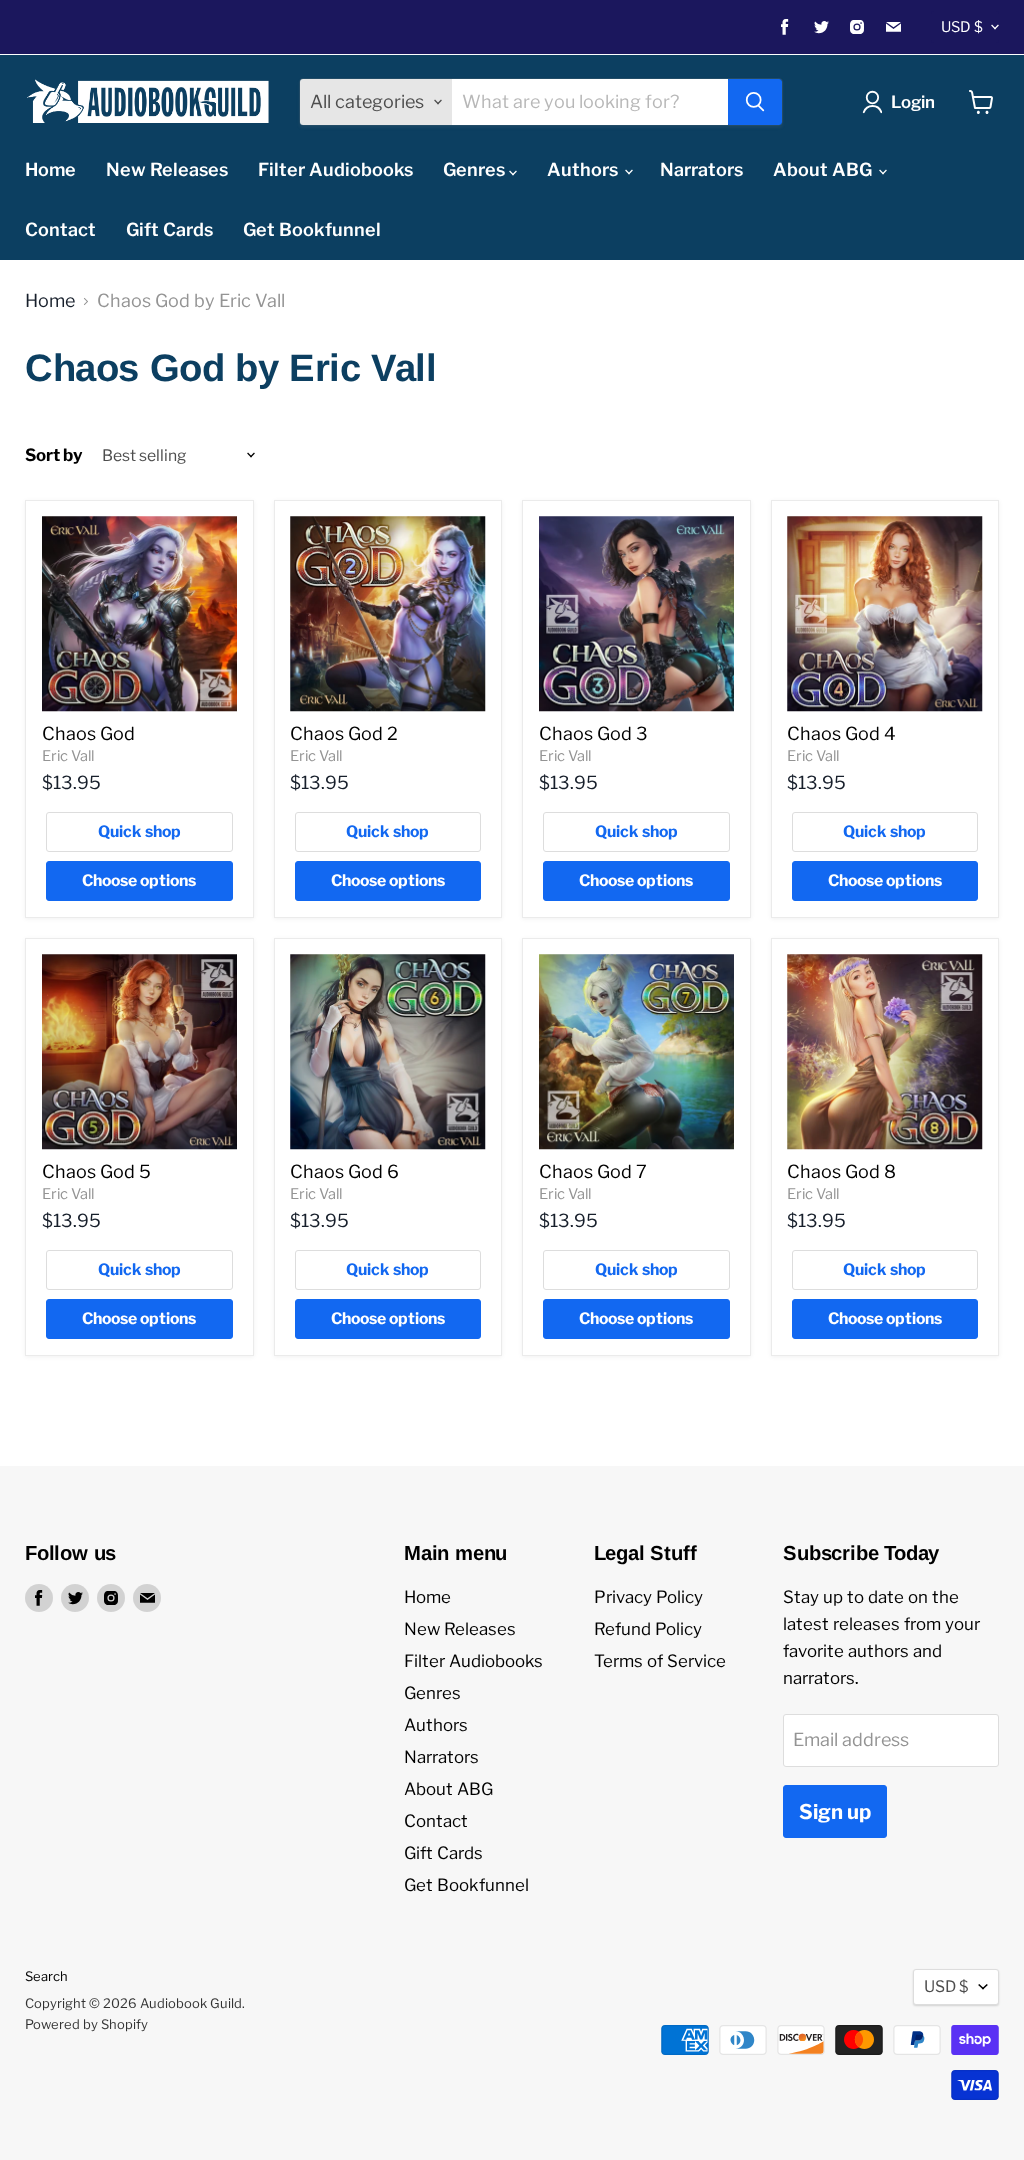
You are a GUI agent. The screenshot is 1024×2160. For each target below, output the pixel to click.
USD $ (962, 27)
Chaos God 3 (593, 733)
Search (46, 1976)
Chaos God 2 (344, 733)
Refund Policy (648, 1629)
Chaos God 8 (841, 1171)
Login (913, 102)
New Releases (167, 169)
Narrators (701, 169)
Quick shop (139, 831)
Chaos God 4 (841, 733)
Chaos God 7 (593, 1171)
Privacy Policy (648, 1597)
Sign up (835, 1811)
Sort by (54, 455)
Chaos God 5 (96, 1171)
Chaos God (88, 733)
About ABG (824, 169)
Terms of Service (660, 1661)
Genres (476, 169)
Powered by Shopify (86, 2024)
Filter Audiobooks (335, 169)
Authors (584, 169)
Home (50, 169)
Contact (60, 229)
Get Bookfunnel (312, 229)
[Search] (755, 102)
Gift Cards (169, 229)
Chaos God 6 (344, 1171)
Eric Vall (68, 756)
